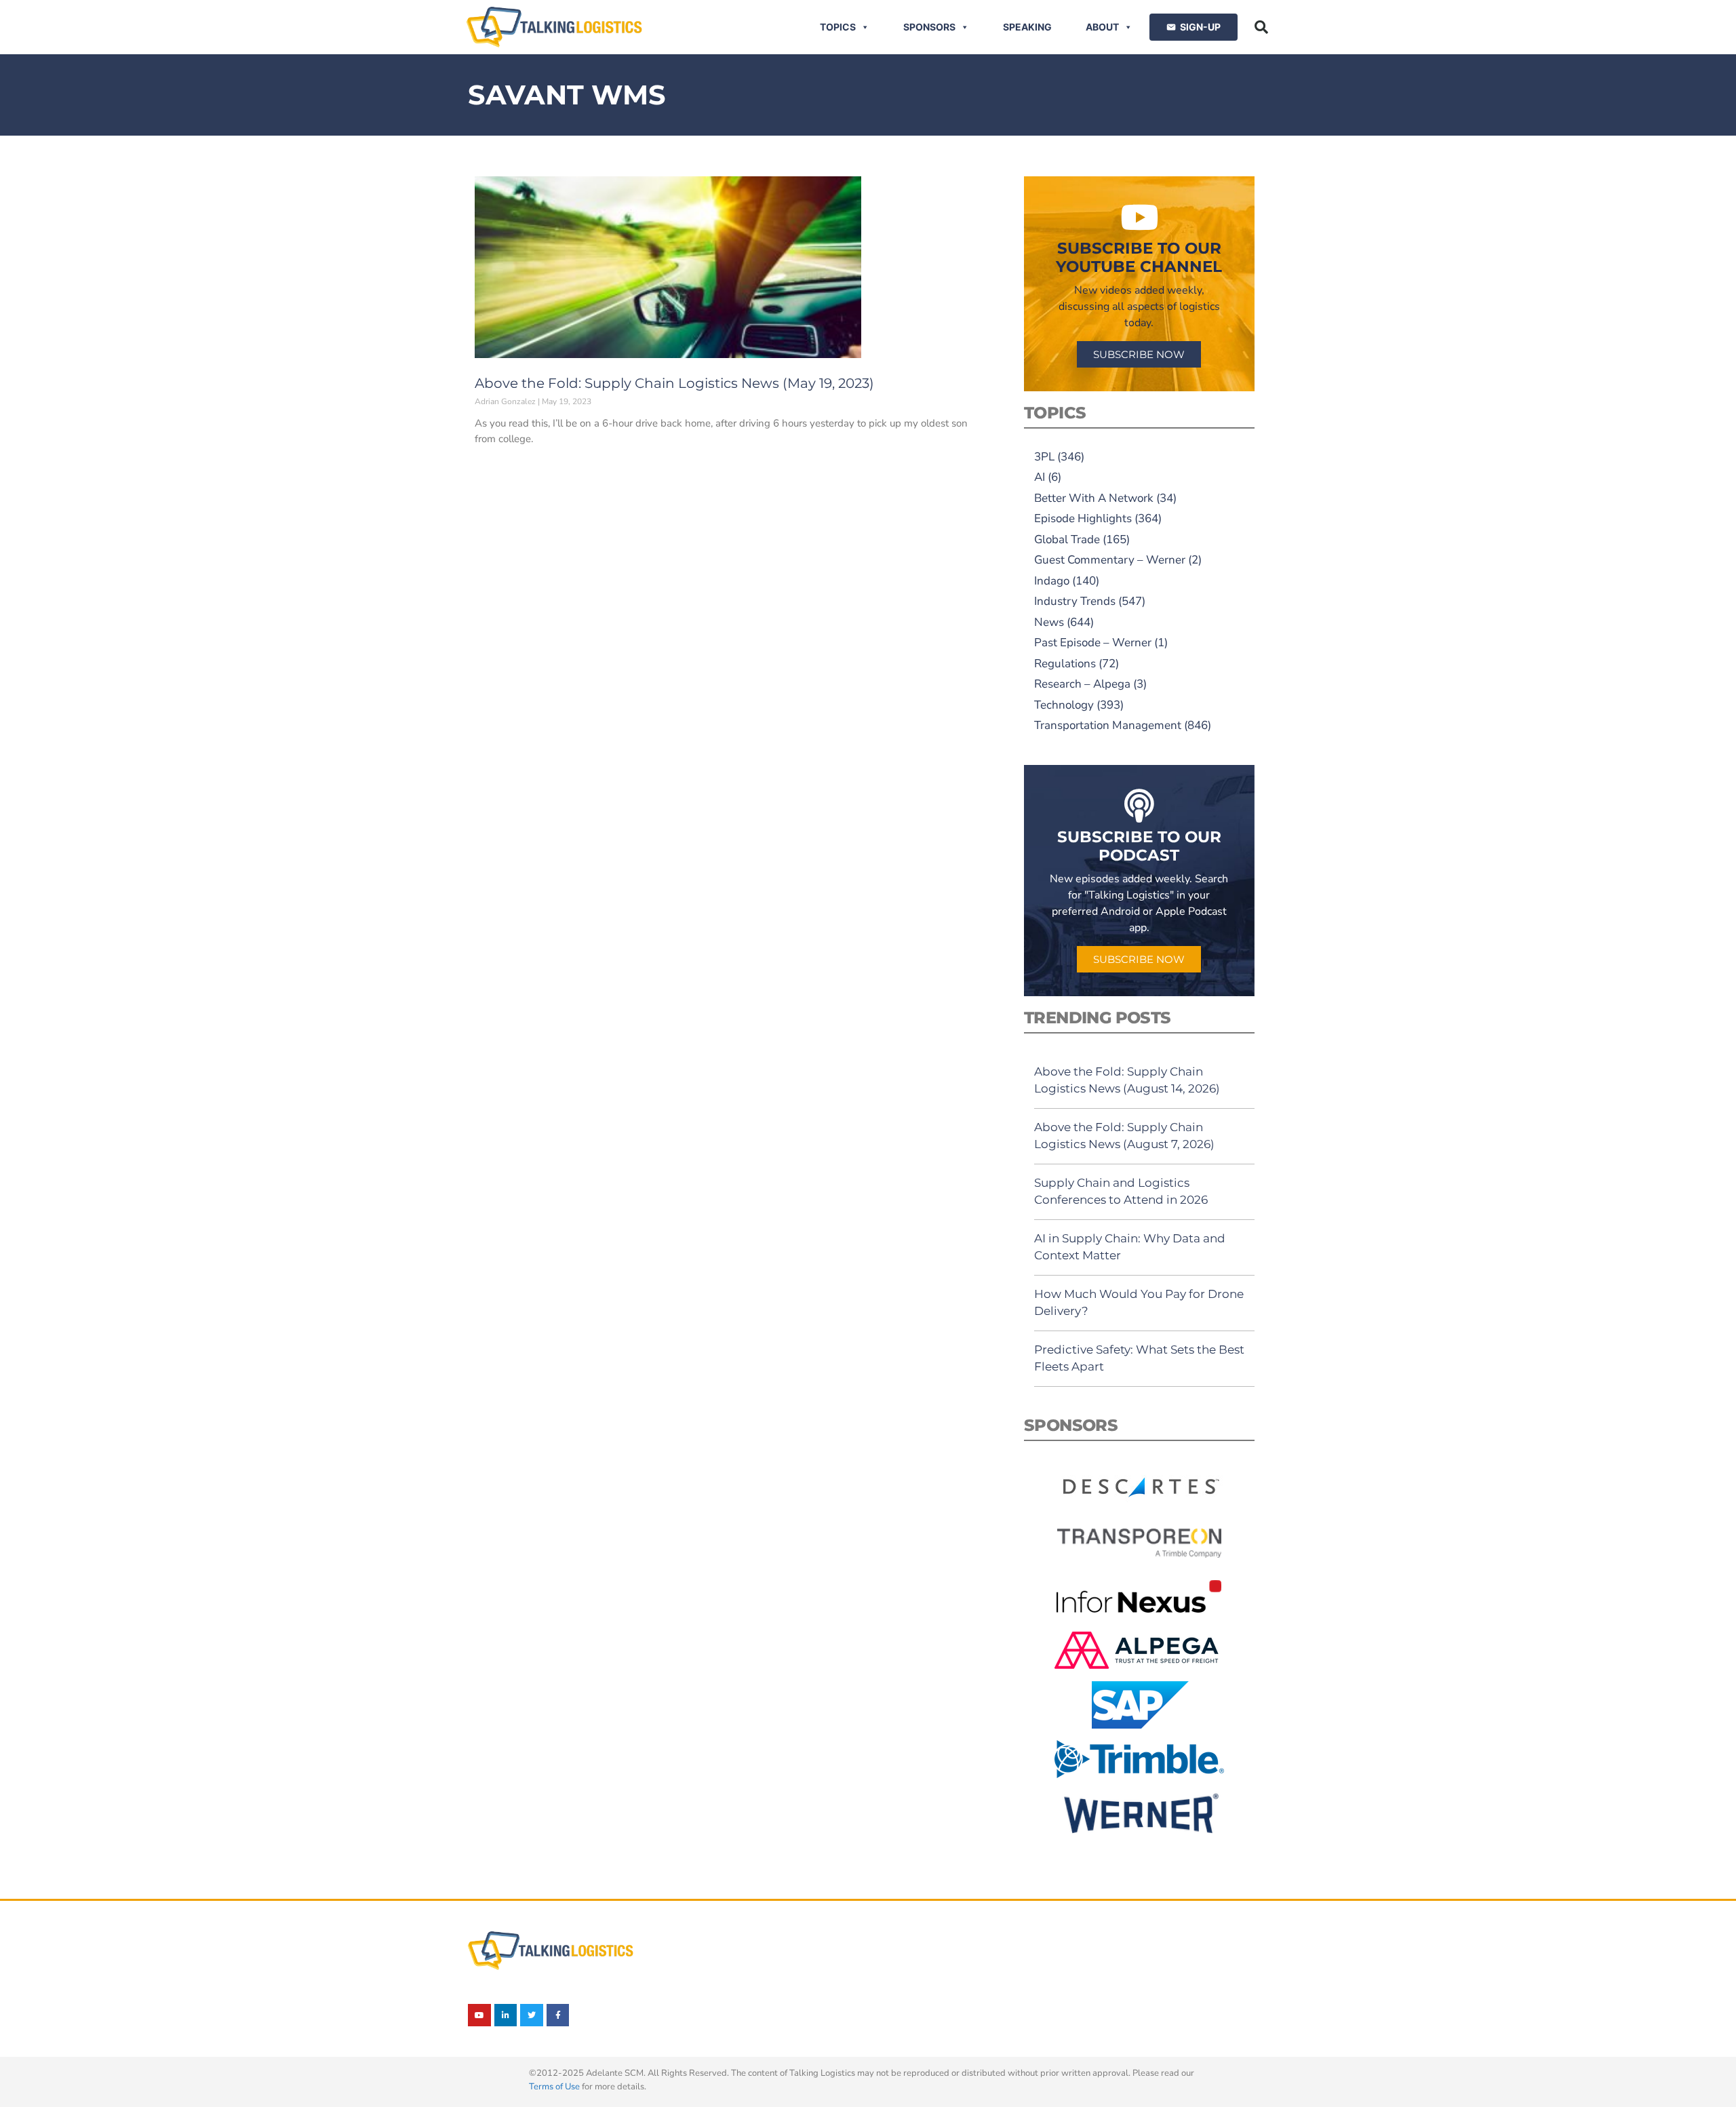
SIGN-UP (1200, 27)
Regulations (1065, 664)
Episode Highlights (1083, 518)
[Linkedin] (506, 2015)
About (1102, 27)
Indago (1052, 581)
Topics (838, 27)
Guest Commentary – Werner (1110, 560)
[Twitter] (532, 2015)
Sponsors (929, 27)
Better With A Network (1094, 498)
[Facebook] (558, 2015)
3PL (1044, 457)
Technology (1064, 705)
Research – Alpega (1082, 684)
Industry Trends (1075, 601)
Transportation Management (1108, 725)
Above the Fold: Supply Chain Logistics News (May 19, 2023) (674, 383)
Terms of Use (554, 2087)
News (1049, 622)
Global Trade (1067, 539)
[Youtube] (479, 2015)
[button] (1261, 27)
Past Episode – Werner (1093, 643)
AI (1040, 477)
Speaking (1027, 27)
